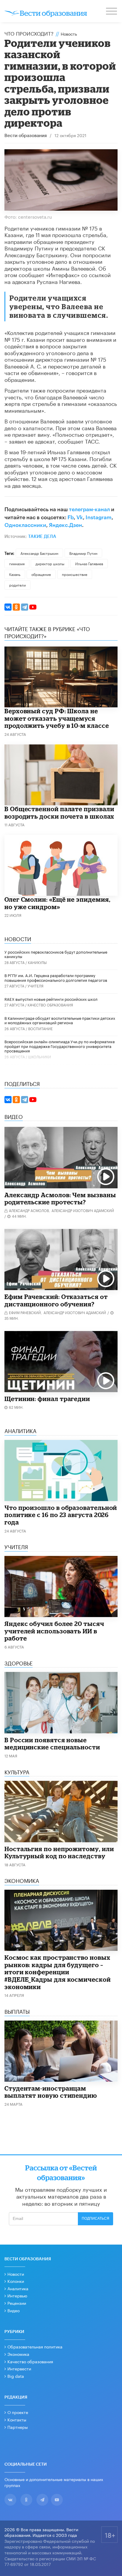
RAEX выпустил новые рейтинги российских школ (51, 999)
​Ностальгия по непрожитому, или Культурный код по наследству (59, 1852)
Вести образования (26, 136)
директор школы (50, 563)
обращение (41, 574)
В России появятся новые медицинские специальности (52, 1744)
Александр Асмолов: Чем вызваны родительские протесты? (60, 1199)
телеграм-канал (89, 509)
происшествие (75, 574)
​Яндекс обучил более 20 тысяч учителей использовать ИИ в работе (54, 1631)
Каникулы (37, 962)
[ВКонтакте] (8, 607)
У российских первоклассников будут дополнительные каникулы (56, 954)
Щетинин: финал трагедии (47, 1399)
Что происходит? (29, 33)
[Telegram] (25, 607)
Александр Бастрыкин (39, 553)
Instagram (99, 517)
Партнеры (18, 2427)
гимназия (17, 563)
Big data (16, 2376)
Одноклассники (25, 525)
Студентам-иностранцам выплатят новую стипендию (51, 2092)
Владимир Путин (83, 553)
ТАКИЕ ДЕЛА (42, 537)
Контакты (17, 2419)
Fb (71, 517)
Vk (80, 517)
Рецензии (17, 2303)
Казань (15, 574)
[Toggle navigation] (112, 12)
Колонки (16, 2281)
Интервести (19, 2368)
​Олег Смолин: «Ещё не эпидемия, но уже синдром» (57, 903)
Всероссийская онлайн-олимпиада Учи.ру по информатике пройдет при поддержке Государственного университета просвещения (60, 1046)
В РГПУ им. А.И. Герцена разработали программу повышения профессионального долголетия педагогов (56, 977)
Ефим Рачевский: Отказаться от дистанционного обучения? (56, 1300)
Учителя (36, 986)
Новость (69, 34)
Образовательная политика (35, 2346)
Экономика (18, 2354)
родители (17, 585)
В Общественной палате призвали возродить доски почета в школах (59, 813)
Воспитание (40, 1028)
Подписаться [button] (95, 2218)
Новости (16, 2274)
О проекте (18, 2412)
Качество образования (50, 1004)
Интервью (17, 2295)
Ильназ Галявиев (89, 563)
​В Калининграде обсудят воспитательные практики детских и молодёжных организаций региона (60, 1020)
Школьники (40, 1056)
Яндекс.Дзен (65, 525)
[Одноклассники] (16, 607)
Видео (13, 2310)
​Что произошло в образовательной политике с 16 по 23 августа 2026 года (61, 1515)
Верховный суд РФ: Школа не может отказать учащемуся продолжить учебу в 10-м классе (57, 718)
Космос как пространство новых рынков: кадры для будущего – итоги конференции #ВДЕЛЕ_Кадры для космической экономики (58, 1972)
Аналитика (18, 2288)
